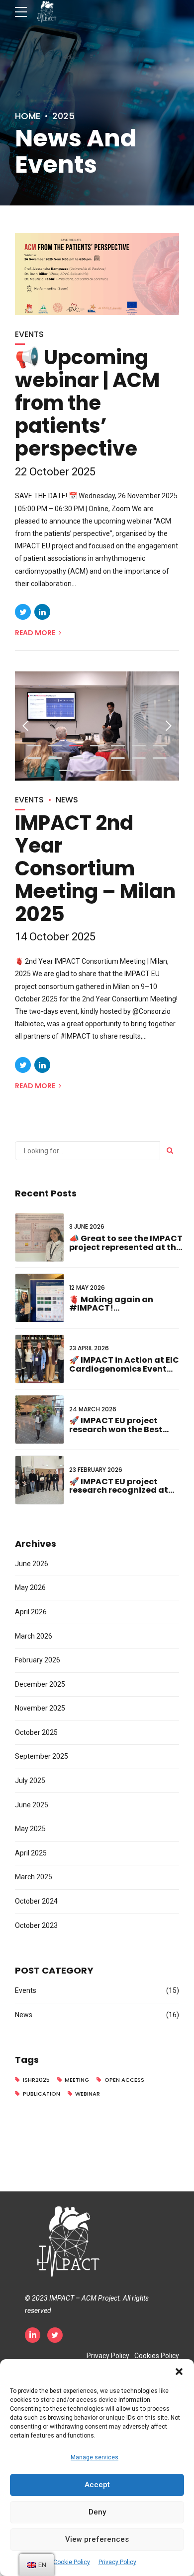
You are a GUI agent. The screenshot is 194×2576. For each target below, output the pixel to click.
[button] (179, 2372)
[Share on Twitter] (23, 612)
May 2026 (30, 1587)
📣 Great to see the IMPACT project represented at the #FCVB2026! (126, 1247)
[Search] (170, 1151)
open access (124, 2080)
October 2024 (36, 1901)
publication (42, 2094)
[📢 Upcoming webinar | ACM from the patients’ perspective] (97, 274)
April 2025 (31, 1853)
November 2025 (40, 1708)
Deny (97, 2512)
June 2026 (32, 1564)
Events (29, 334)
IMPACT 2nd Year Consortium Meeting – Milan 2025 (95, 868)
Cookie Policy (72, 2562)
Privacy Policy (117, 2562)
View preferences (97, 2539)
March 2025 (34, 1877)
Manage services (95, 2457)
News (67, 800)
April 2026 (31, 1612)
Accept (97, 2485)
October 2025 (36, 1732)
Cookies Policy (157, 2356)
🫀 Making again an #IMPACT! (111, 1304)
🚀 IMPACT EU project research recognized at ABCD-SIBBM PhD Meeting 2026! (124, 1495)
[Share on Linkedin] (42, 612)
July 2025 (30, 1781)
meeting (77, 2080)
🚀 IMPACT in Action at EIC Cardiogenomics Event (124, 1364)
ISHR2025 (36, 2080)
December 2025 (40, 1684)
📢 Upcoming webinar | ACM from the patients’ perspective (87, 403)
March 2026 (34, 1636)
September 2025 (42, 1756)
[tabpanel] (97, 726)
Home (28, 116)
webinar (88, 2094)
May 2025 (30, 1829)
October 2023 (36, 1925)
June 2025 (32, 1805)
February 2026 (38, 1660)
